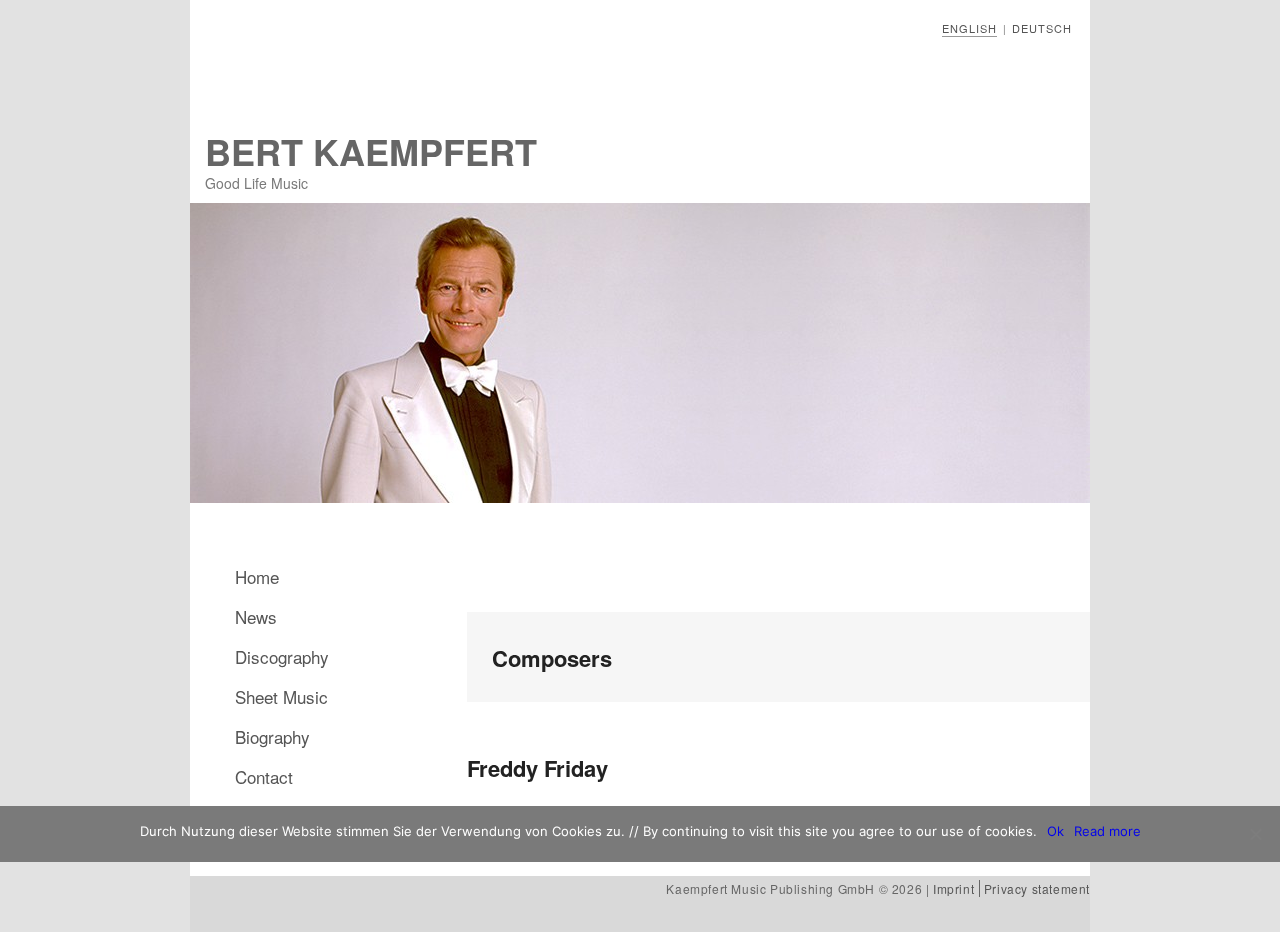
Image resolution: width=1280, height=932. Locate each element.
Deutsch (1042, 28)
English (969, 28)
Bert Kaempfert (371, 151)
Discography (282, 656)
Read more (1107, 831)
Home (257, 576)
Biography (272, 736)
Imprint (953, 888)
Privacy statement (1037, 888)
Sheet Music (281, 696)
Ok (1055, 831)
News (256, 616)
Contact (264, 776)
